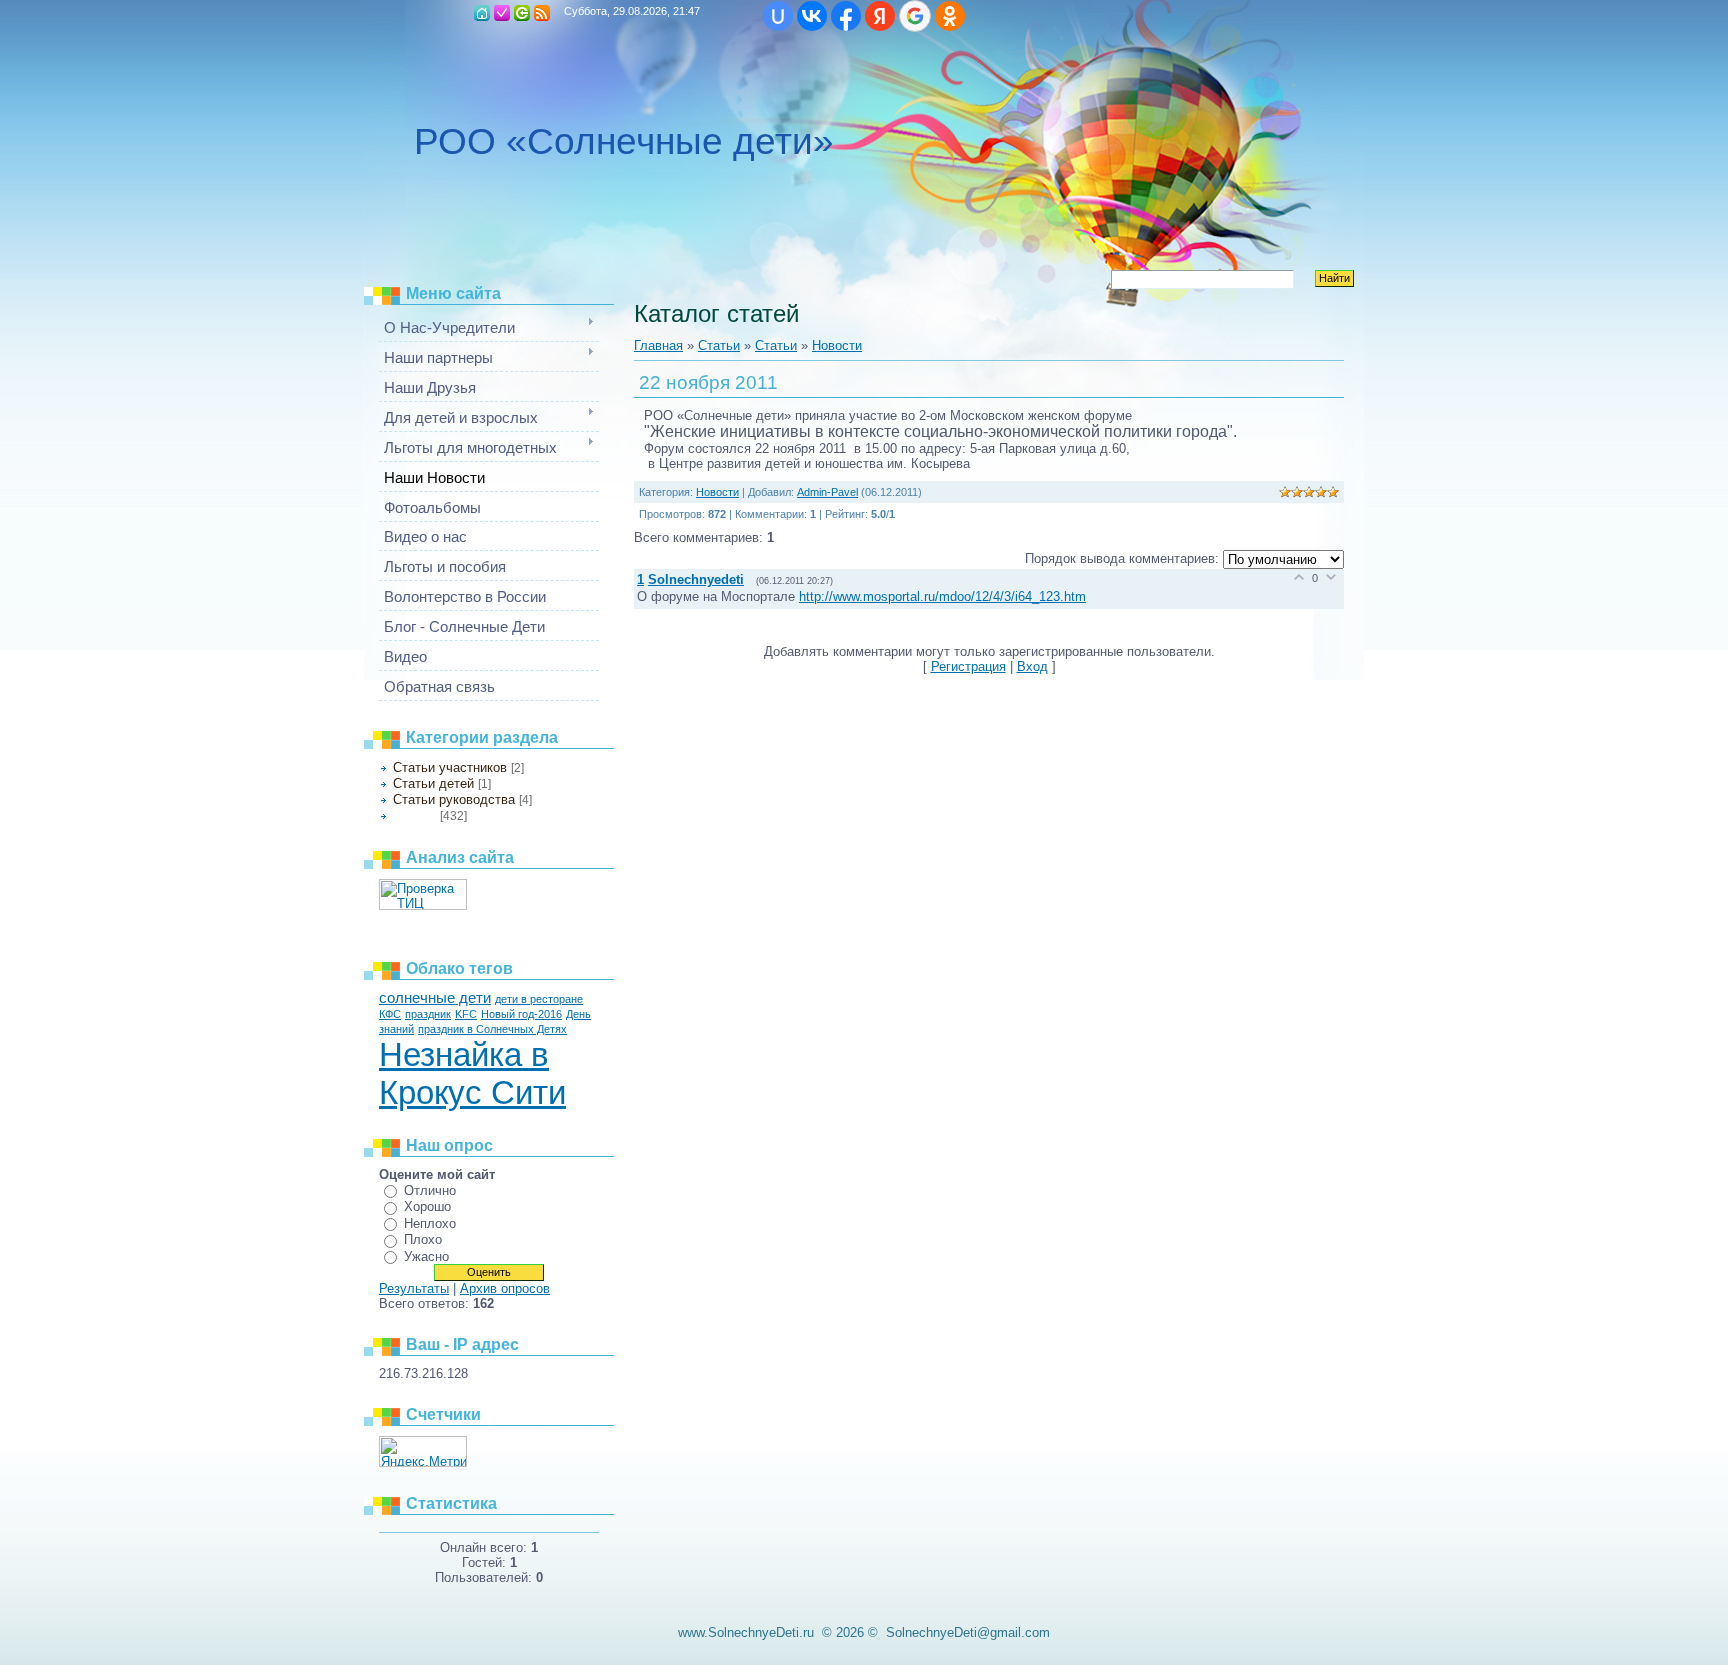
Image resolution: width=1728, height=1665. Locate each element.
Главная (482, 13)
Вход (522, 13)
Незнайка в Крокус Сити (472, 1073)
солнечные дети (435, 998)
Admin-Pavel (827, 492)
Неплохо (430, 1223)
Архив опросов (505, 1288)
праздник (428, 1014)
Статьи (719, 345)
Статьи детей (433, 783)
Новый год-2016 (521, 1014)
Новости (414, 816)
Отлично (430, 1190)
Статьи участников (450, 767)
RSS (542, 13)
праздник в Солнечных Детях (492, 1029)
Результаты (414, 1288)
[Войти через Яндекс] (880, 16)
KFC (466, 1014)
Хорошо (427, 1206)
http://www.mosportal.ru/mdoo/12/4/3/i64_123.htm (942, 596)
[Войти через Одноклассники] (950, 16)
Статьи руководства (454, 799)
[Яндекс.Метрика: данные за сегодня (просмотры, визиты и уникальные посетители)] (423, 1451)
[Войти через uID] (778, 16)
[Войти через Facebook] (846, 16)
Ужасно (426, 1256)
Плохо (423, 1239)
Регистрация (502, 13)
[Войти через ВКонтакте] (812, 16)
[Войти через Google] (915, 16)
